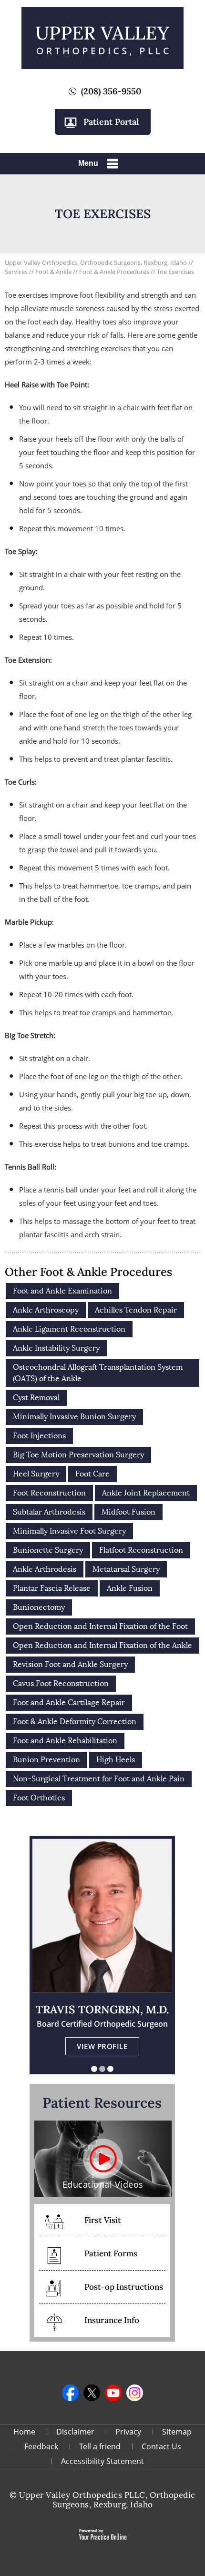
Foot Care (92, 1474)
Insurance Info (112, 2320)
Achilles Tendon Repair (136, 1310)
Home (24, 2432)
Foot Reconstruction (49, 1493)
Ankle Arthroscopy (46, 1310)
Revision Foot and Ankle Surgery (70, 1664)
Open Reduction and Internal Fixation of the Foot (100, 1626)
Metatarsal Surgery (126, 1569)
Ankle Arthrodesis (45, 1569)
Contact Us (161, 2446)
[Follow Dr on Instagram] (135, 2393)
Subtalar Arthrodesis (49, 1512)
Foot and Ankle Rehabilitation (65, 1741)
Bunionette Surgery (48, 1550)
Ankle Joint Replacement (146, 1493)
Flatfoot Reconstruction (141, 1550)
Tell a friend (100, 2446)
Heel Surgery (36, 1474)
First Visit (103, 2220)
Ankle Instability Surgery (56, 1348)
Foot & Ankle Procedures (115, 272)
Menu (88, 163)
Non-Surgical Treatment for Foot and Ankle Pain (99, 1779)
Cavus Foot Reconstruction (61, 1683)
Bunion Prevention (46, 1760)
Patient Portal (111, 122)
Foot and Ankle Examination (62, 1291)
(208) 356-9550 (111, 91)
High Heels (116, 1760)
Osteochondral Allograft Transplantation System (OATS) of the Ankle (98, 1373)
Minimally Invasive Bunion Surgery (74, 1417)
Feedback (41, 2446)
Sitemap (177, 2432)
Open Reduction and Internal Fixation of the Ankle (102, 1645)
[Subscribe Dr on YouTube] (113, 2393)
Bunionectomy (39, 1607)
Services (17, 272)
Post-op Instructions (124, 2287)
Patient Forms (111, 2253)
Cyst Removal (36, 1398)
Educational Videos (103, 2184)
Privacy (128, 2432)
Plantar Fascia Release (52, 1588)
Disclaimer (75, 2432)
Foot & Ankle (54, 272)
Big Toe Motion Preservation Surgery (78, 1455)
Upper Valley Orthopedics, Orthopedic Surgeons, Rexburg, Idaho (96, 263)
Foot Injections (39, 1436)
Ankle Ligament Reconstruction (69, 1329)
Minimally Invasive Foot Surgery (69, 1531)
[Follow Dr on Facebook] (70, 2393)
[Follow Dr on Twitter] (92, 2393)
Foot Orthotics (39, 1798)
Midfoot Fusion (128, 1512)
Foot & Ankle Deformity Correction (75, 1722)
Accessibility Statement (102, 2461)
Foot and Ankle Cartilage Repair (69, 1702)
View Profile (102, 2046)
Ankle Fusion (130, 1588)
